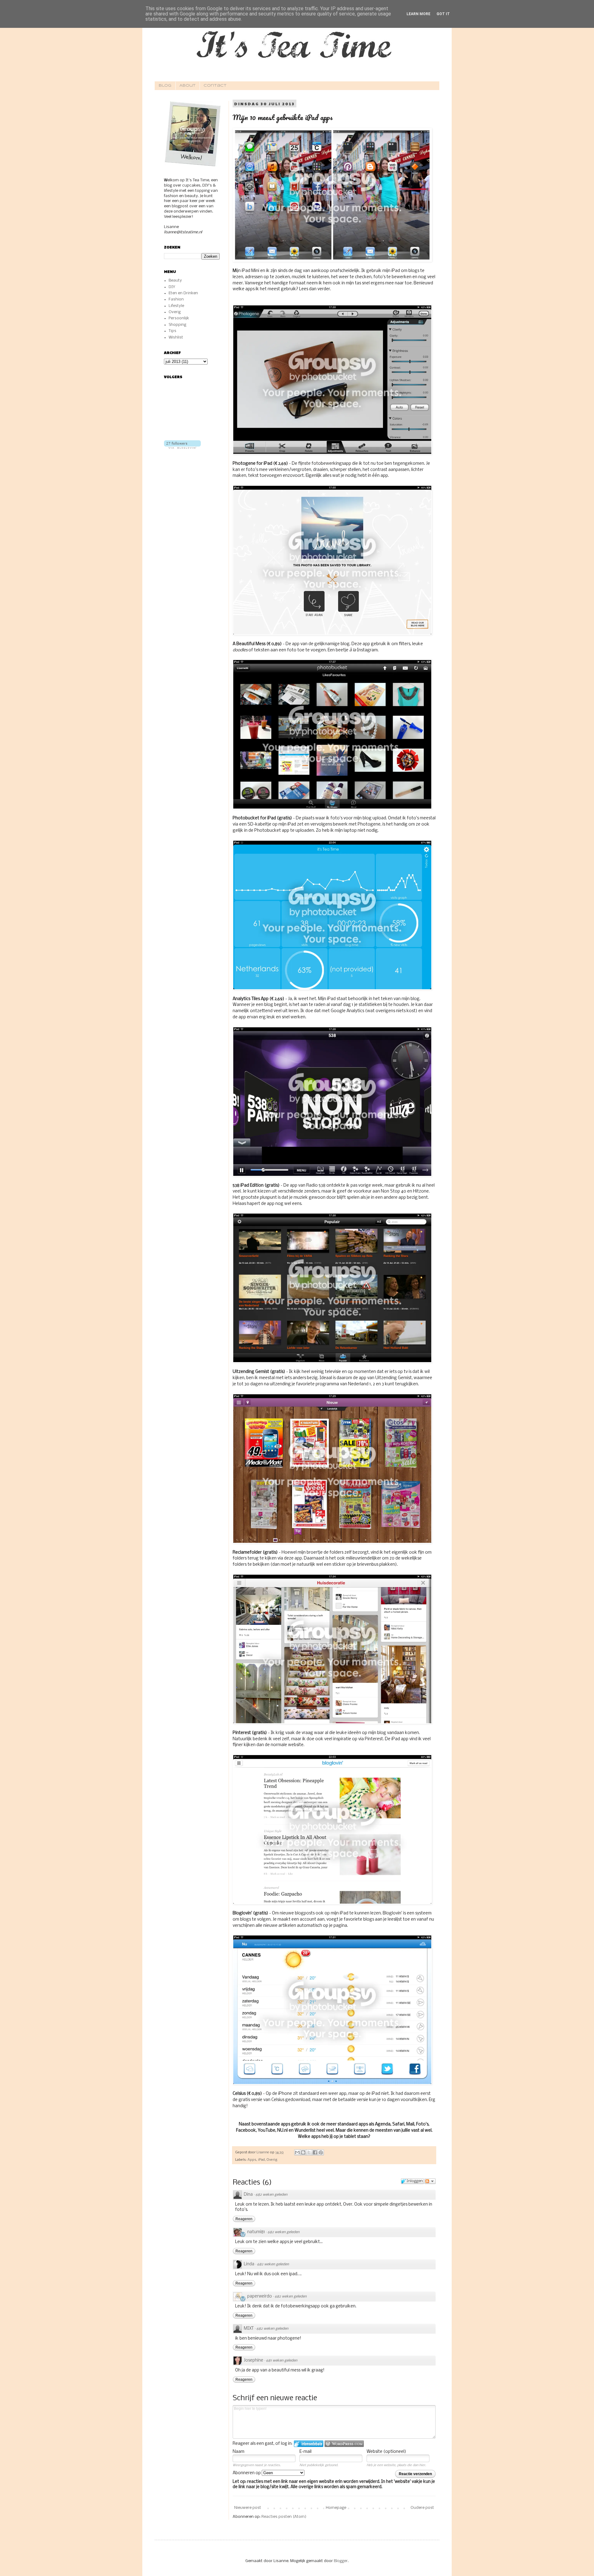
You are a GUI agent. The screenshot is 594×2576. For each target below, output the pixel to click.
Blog (165, 86)
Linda (249, 2264)
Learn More (418, 14)
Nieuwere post (248, 2508)
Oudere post (422, 2508)
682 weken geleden (271, 2195)
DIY (172, 287)
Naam (239, 2452)
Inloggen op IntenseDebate (309, 2444)
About (187, 86)
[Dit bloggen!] (303, 2152)
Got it (443, 14)
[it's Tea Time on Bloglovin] (182, 448)
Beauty (175, 280)
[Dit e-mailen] (297, 2152)
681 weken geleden (282, 2361)
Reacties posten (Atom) (284, 2517)
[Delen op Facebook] (315, 2152)
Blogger (341, 2561)
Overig (272, 2160)
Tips (172, 331)
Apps (252, 2160)
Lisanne (263, 2152)
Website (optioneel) (386, 2452)
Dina (248, 2195)
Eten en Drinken (183, 293)
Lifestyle (176, 306)
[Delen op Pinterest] (321, 2152)
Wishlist (176, 337)
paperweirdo (260, 2296)
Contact (215, 86)
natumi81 (256, 2232)
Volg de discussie (430, 2181)
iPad (261, 2160)
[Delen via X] (309, 2152)
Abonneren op (247, 2473)
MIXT (249, 2329)
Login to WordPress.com (344, 2444)
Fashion (176, 299)
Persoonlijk (179, 318)
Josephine (254, 2360)
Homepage (336, 2508)
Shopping (177, 325)
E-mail (306, 2452)
